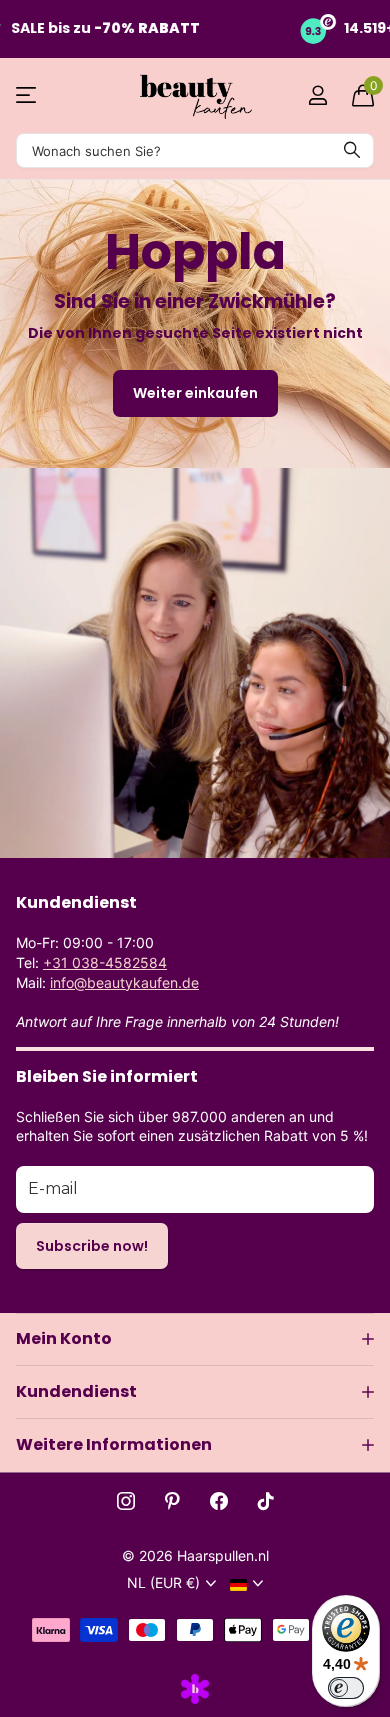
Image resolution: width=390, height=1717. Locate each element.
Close (195, 1339)
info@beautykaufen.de (124, 982)
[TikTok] (266, 1501)
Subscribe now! (92, 1246)
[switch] (346, 1688)
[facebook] (219, 1501)
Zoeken (352, 150)
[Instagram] (126, 1501)
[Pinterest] (172, 1501)
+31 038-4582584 (105, 962)
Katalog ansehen (27, 95)
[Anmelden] (317, 95)
